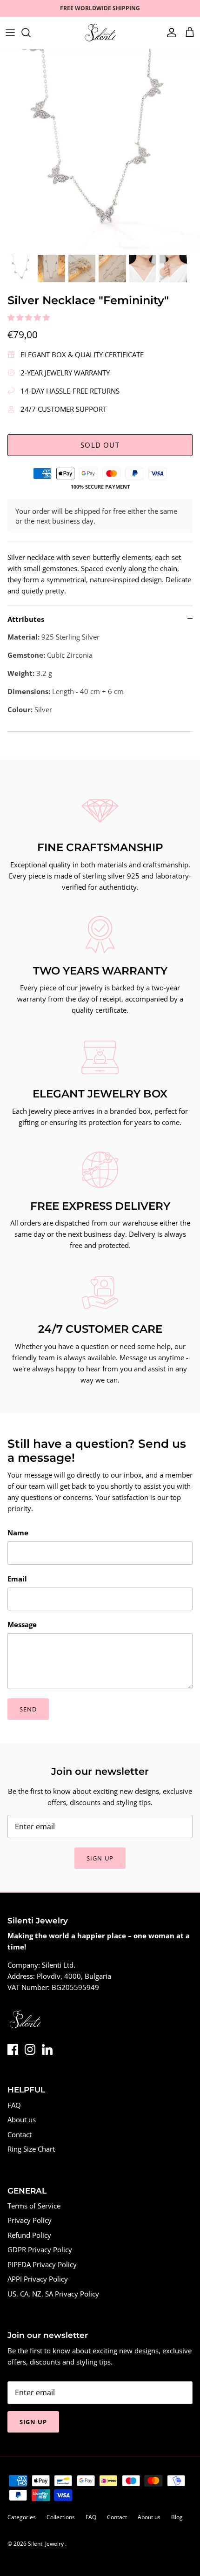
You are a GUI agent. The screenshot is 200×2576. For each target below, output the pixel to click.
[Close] (179, 1238)
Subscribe (100, 1343)
